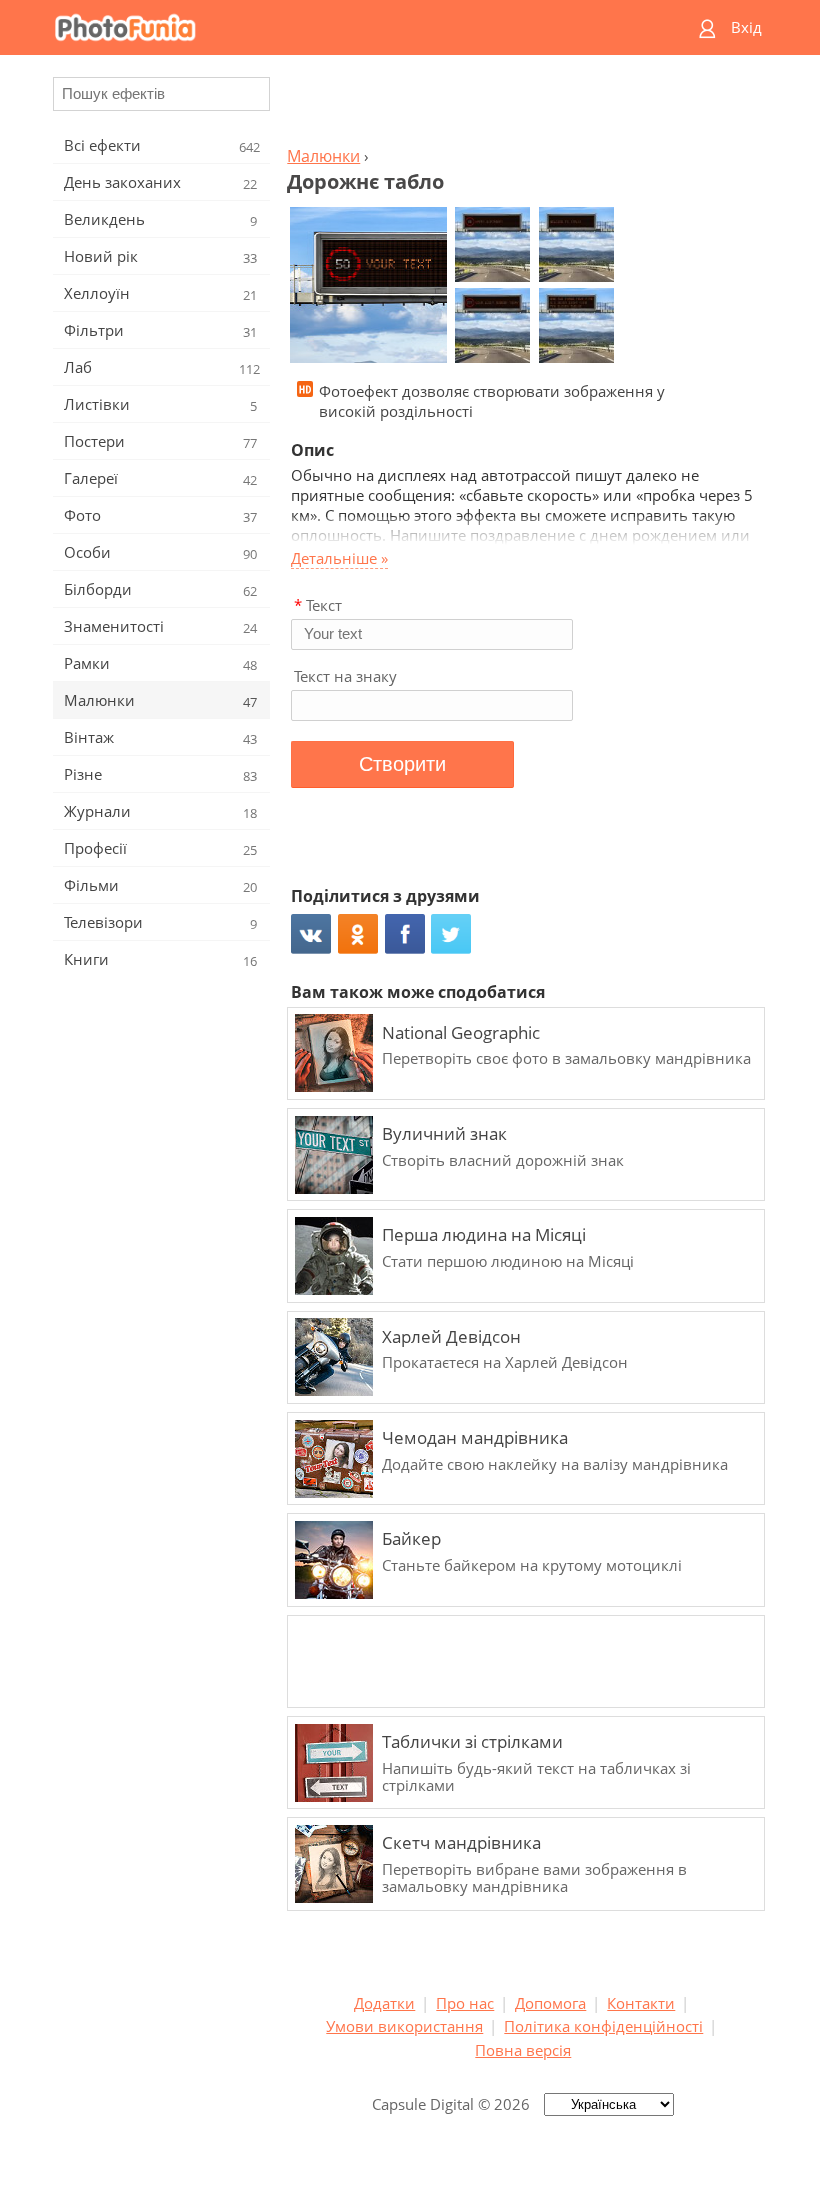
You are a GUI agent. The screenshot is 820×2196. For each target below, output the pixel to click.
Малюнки (323, 156)
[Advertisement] (523, 106)
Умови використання (404, 2026)
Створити (402, 764)
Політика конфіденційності (603, 2026)
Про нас (465, 2003)
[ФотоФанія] (332, 27)
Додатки (384, 2003)
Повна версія (523, 2050)
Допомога (550, 2003)
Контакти (641, 2003)
